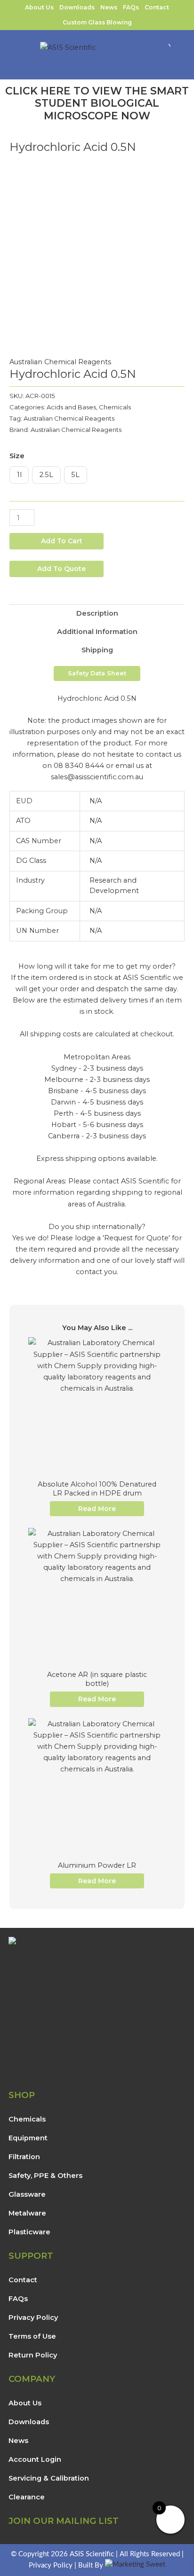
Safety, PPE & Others (45, 2176)
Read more (97, 1509)
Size (17, 456)
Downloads (77, 7)
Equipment (28, 2138)
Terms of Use (32, 2336)
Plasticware (29, 2232)
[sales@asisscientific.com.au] (13, 2028)
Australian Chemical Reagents (60, 362)
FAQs (131, 7)
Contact (157, 7)
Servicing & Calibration (49, 2478)
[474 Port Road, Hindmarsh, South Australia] (13, 2059)
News (109, 7)
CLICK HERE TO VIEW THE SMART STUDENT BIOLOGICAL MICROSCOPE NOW (97, 103)
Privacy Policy (33, 2318)
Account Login (35, 2459)
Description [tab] (97, 613)
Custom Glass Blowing (97, 22)
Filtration (24, 2157)
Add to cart (62, 541)
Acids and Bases (71, 407)
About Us (39, 7)
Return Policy (33, 2355)
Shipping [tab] (97, 650)
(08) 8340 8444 (38, 2005)
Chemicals (115, 407)
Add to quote (61, 569)
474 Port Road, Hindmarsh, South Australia (85, 2071)
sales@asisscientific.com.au (59, 2040)
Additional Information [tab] (97, 632)
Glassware (27, 2194)
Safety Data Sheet (97, 673)
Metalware (27, 2213)
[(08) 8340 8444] (13, 1993)
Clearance (27, 2497)
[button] (187, 72)
